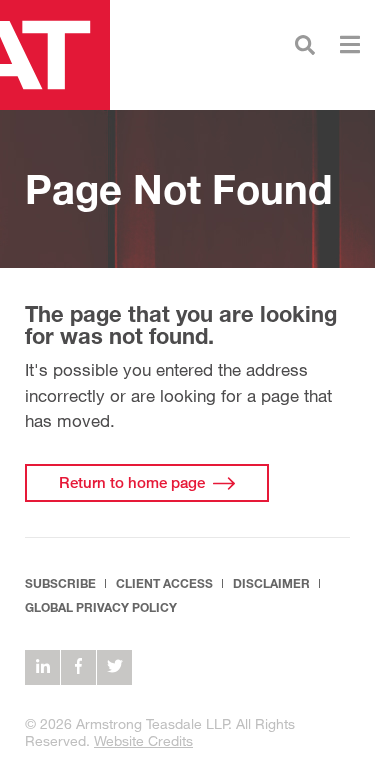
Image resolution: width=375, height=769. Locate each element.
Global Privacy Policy (101, 607)
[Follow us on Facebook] (78, 667)
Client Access (164, 583)
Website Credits (143, 740)
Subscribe (60, 583)
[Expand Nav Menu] (350, 42)
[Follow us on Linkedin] (42, 667)
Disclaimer (271, 583)
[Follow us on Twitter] (114, 667)
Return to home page (132, 482)
